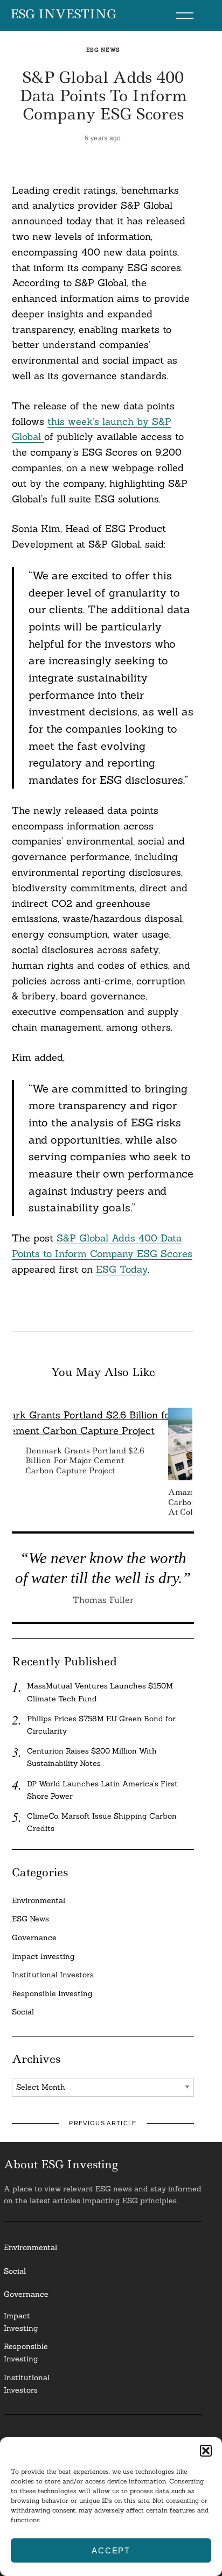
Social (23, 2012)
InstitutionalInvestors (27, 2384)
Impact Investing (43, 1956)
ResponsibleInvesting (26, 2353)
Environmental (39, 1900)
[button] (206, 2451)
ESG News (103, 50)
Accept (111, 2550)
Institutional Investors (53, 1975)
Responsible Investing (52, 1993)
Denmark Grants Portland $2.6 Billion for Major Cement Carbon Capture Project (85, 1460)
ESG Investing (63, 15)
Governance (34, 1938)
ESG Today (122, 1269)
